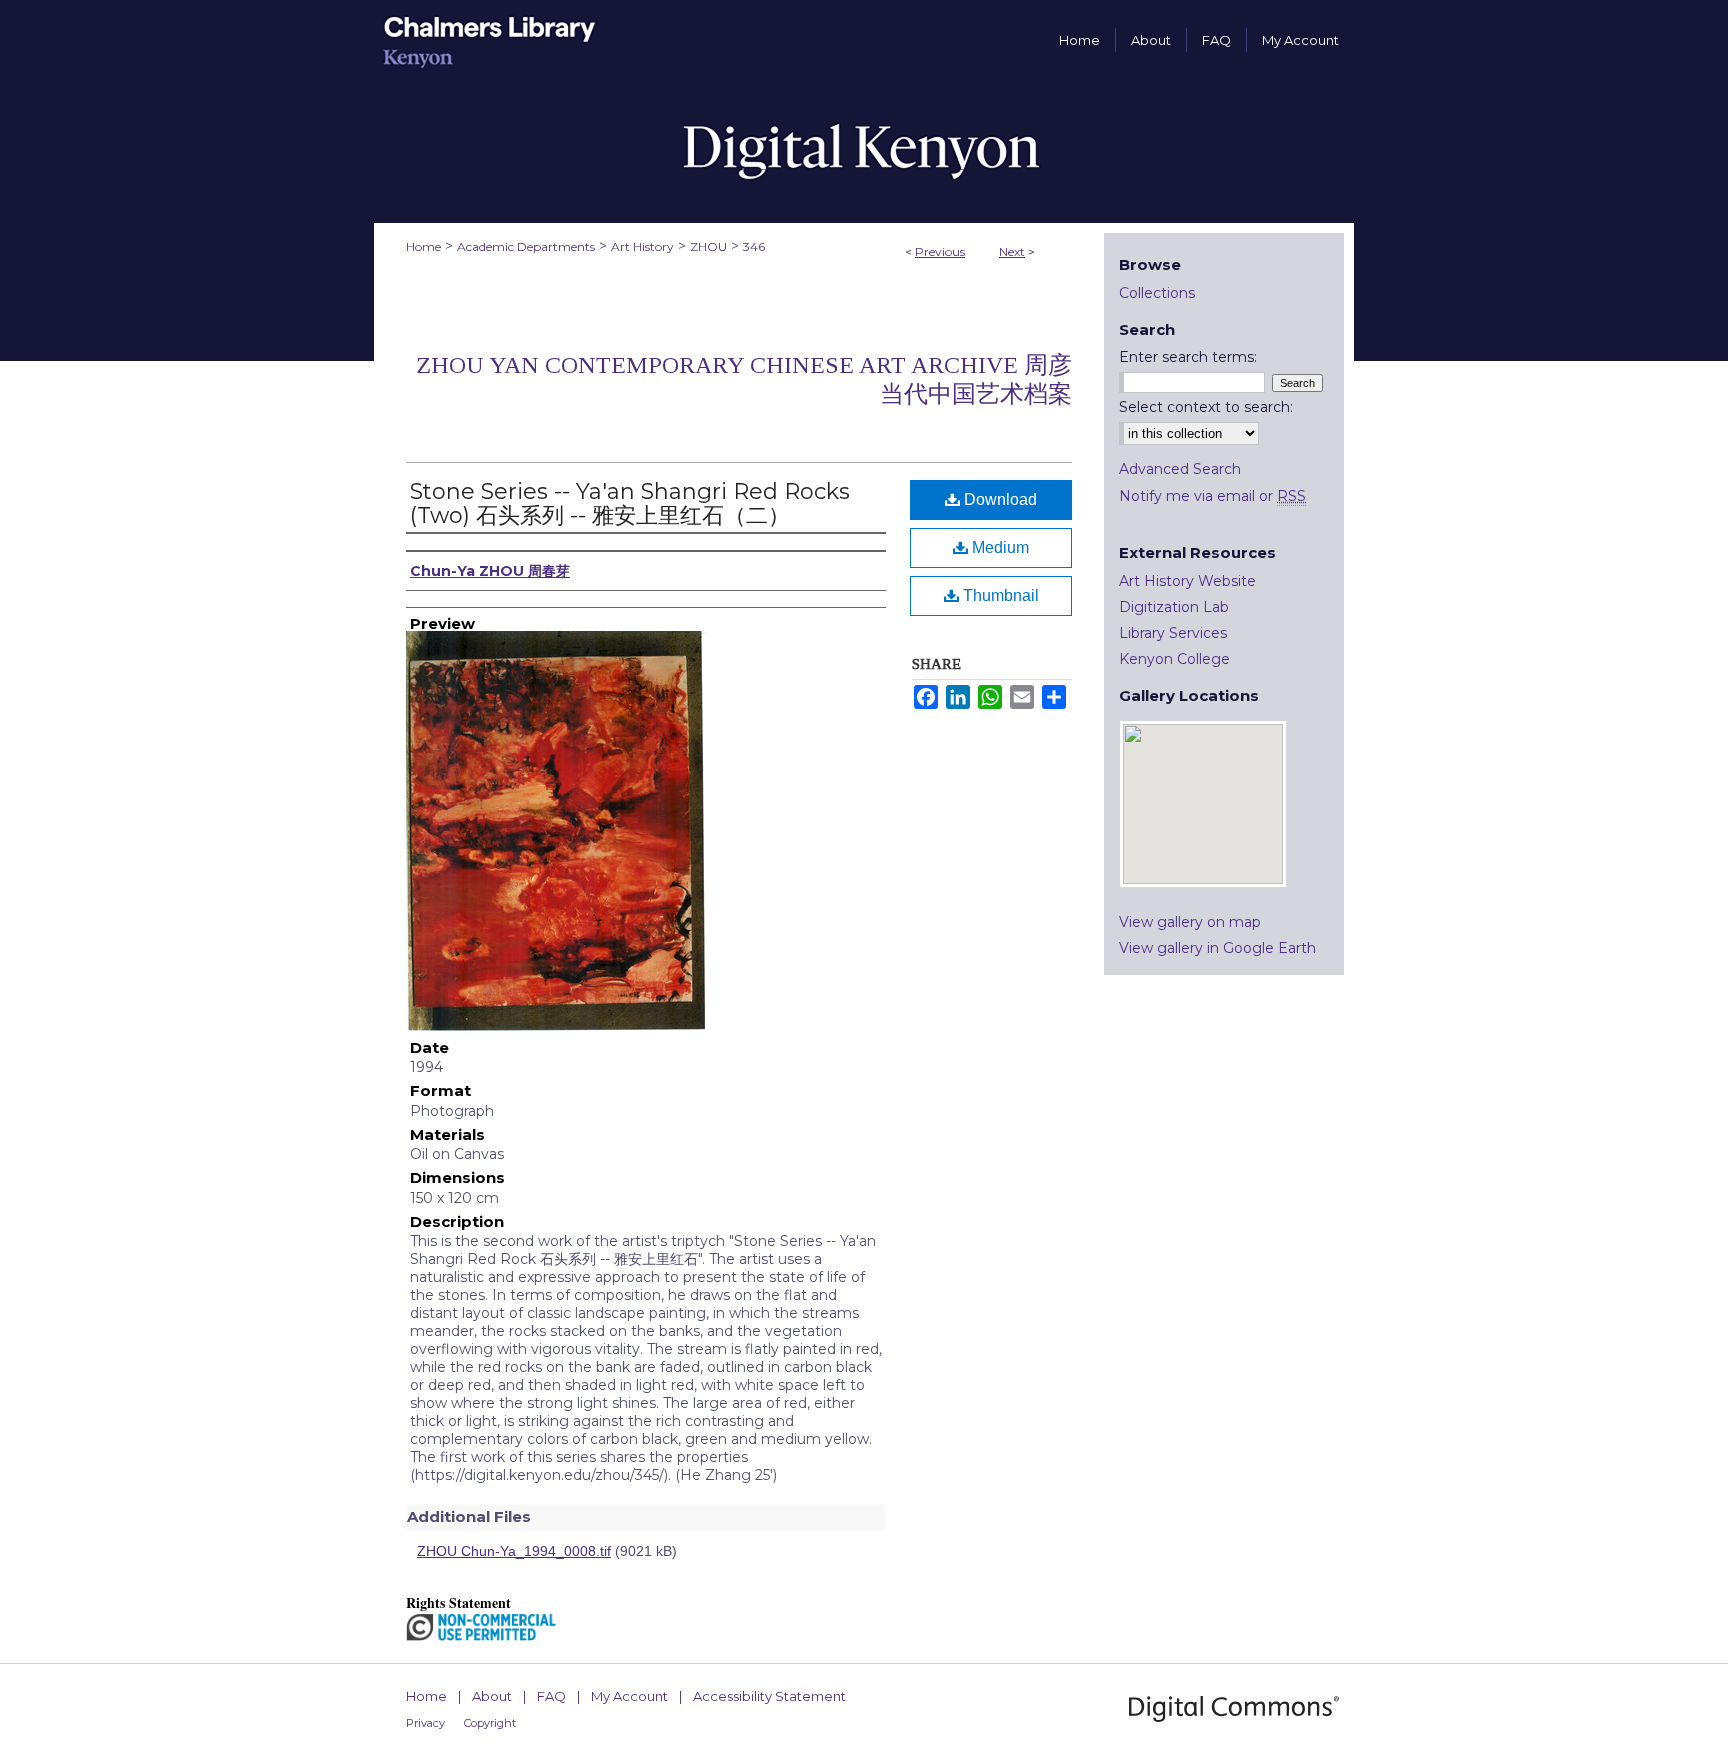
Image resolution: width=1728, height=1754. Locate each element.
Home (423, 246)
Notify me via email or (1212, 496)
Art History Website (1187, 581)
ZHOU (708, 246)
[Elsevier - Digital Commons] (1234, 1709)
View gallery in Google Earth (1217, 948)
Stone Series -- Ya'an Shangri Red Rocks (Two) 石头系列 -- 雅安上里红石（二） (630, 503)
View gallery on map (1190, 922)
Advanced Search (1180, 469)
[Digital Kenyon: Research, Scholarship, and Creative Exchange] (864, 151)
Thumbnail (999, 595)
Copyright (490, 1723)
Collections (1157, 293)
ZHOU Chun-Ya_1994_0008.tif (514, 1551)
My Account (629, 1696)
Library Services (1173, 633)
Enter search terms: (1188, 357)
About (492, 1696)
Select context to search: (1206, 407)
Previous (940, 251)
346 (754, 246)
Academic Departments (526, 246)
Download (998, 499)
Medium (998, 547)
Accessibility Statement (769, 1696)
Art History (642, 246)
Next (1012, 251)
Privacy (425, 1723)
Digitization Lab (1174, 607)
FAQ (551, 1696)
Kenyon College (1174, 659)
